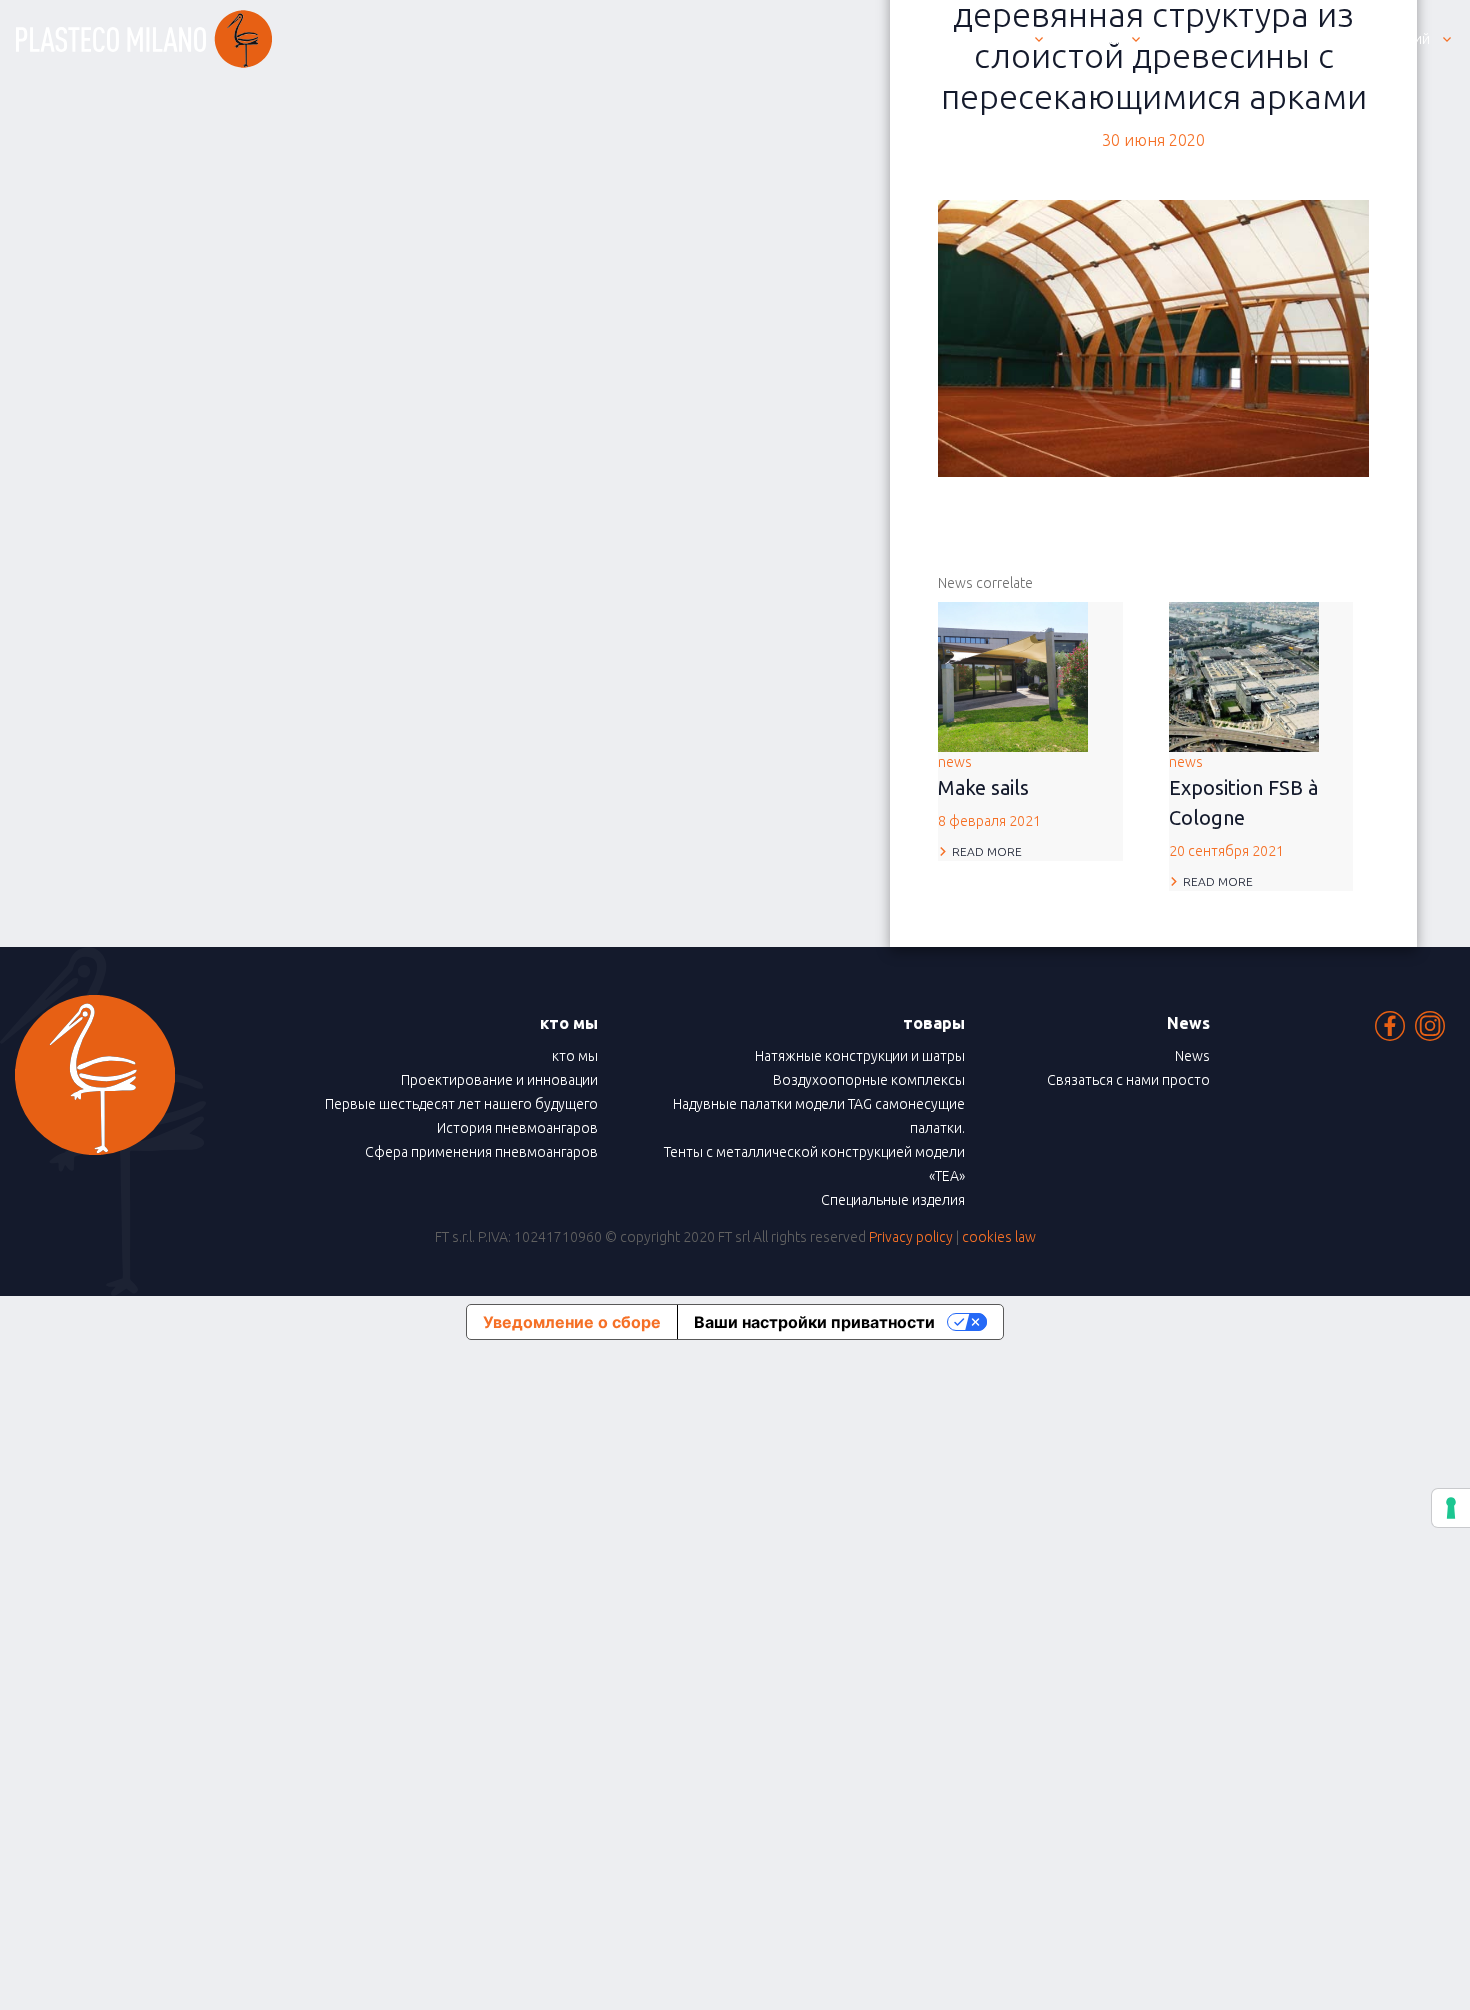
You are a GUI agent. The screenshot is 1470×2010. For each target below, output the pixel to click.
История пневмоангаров (517, 1128)
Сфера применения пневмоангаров (481, 1152)
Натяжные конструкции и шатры (860, 1056)
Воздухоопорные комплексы (869, 1080)
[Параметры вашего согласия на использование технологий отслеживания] (1451, 1508)
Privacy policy (911, 1237)
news (989, 791)
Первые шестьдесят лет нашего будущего (461, 1104)
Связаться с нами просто (1128, 1080)
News (1192, 1056)
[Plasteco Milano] (144, 39)
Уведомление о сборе (572, 1322)
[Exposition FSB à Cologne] (1244, 675)
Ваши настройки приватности (814, 1322)
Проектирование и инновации (499, 1080)
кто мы (575, 1056)
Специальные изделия (893, 1200)
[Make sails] (1013, 675)
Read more (987, 851)
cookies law (999, 1237)
